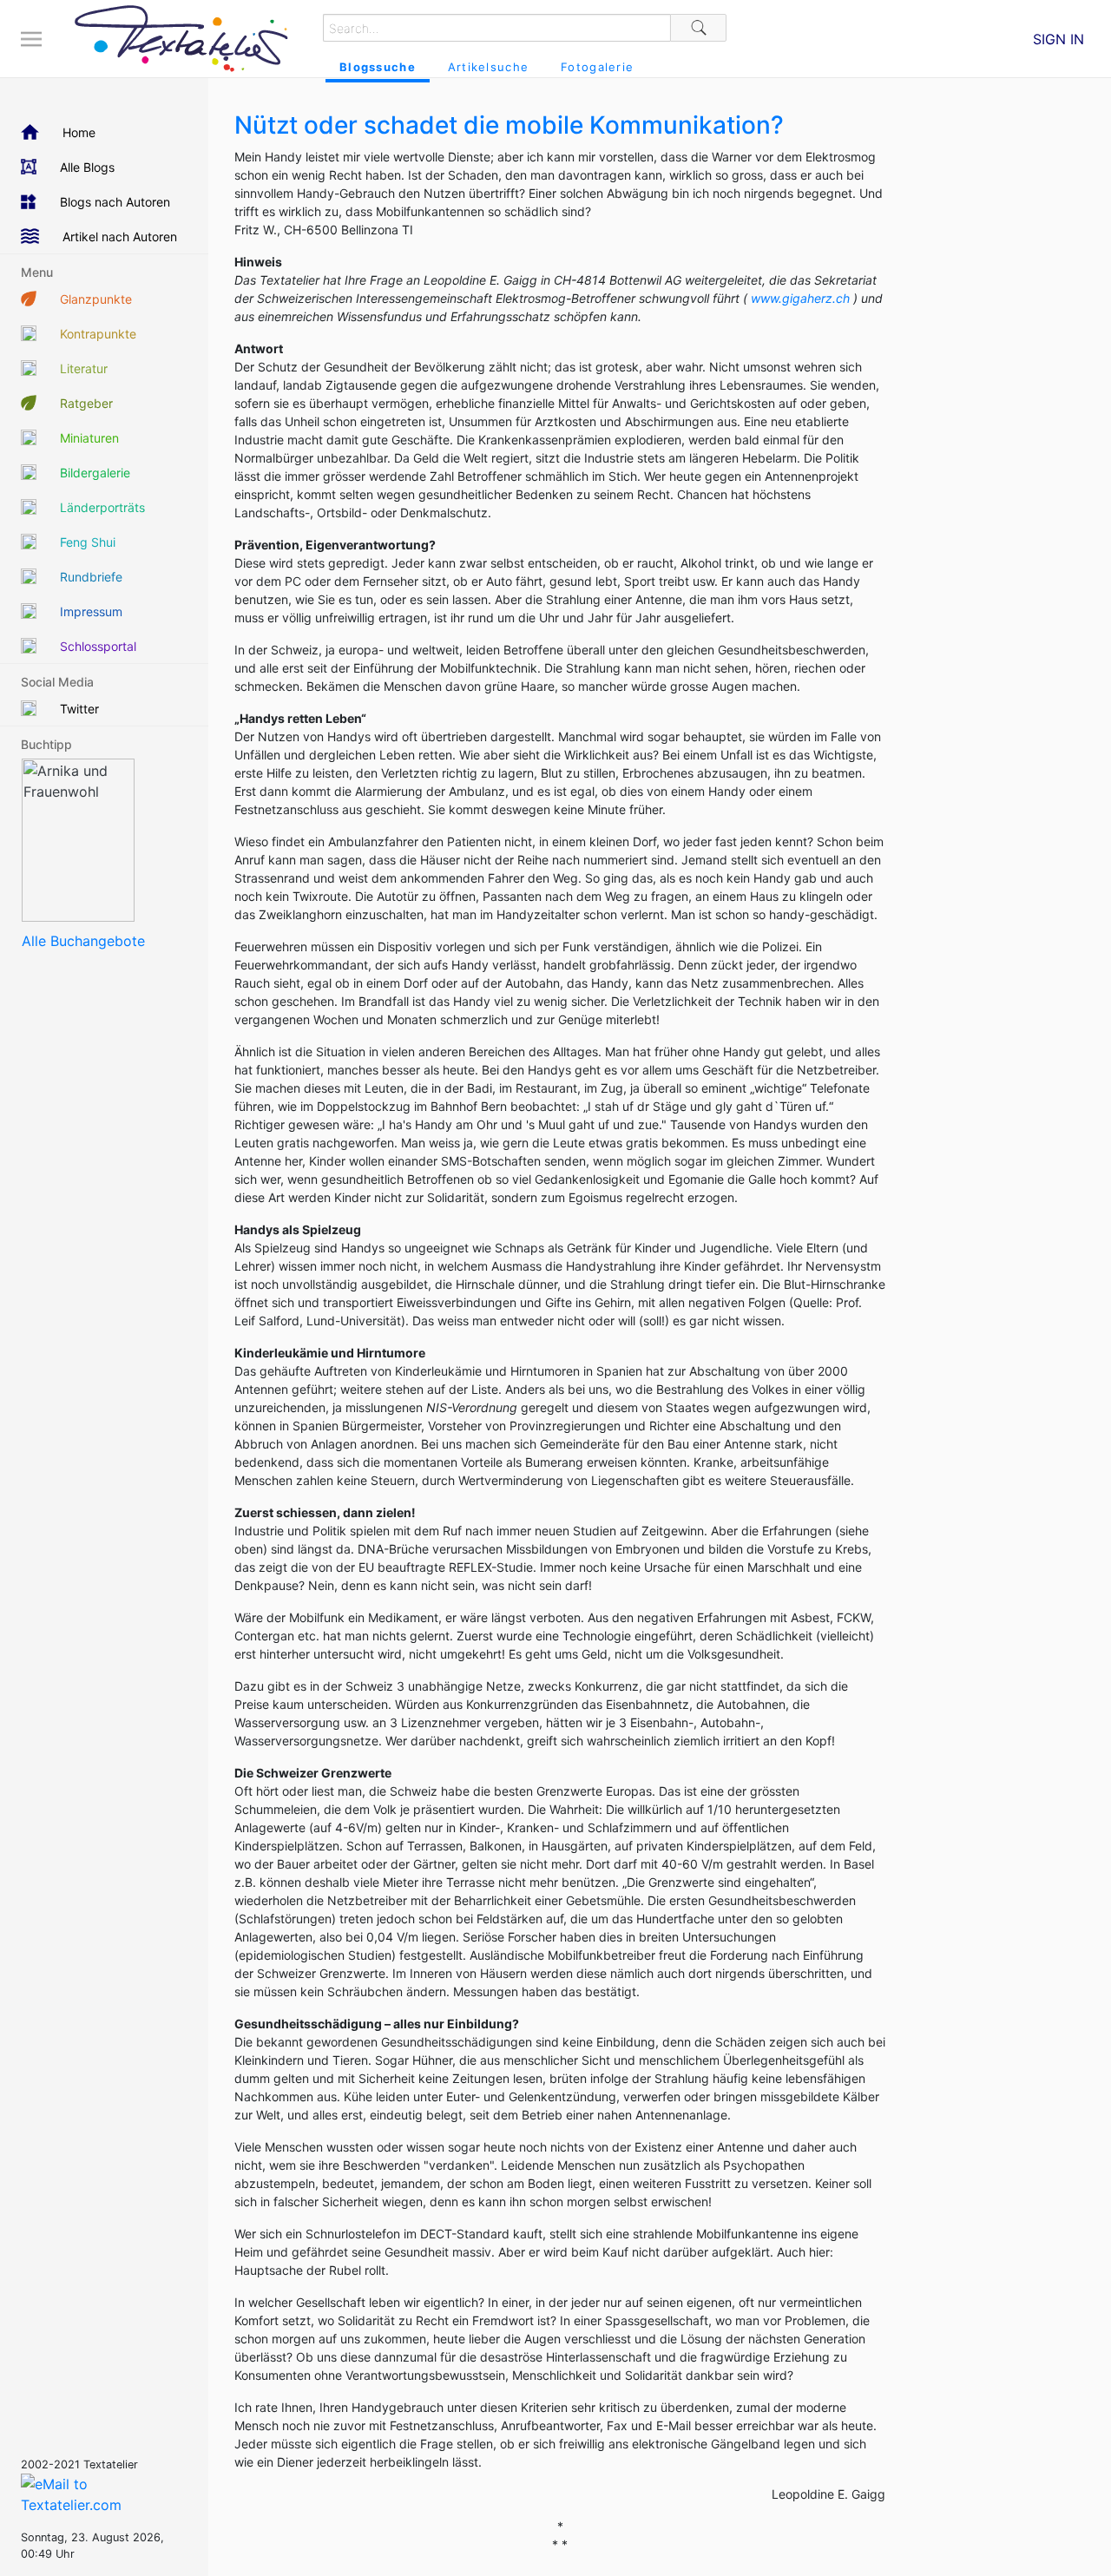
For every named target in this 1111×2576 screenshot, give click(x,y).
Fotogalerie (597, 67)
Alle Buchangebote (83, 941)
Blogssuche (378, 67)
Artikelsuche (488, 67)
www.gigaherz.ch (802, 298)
